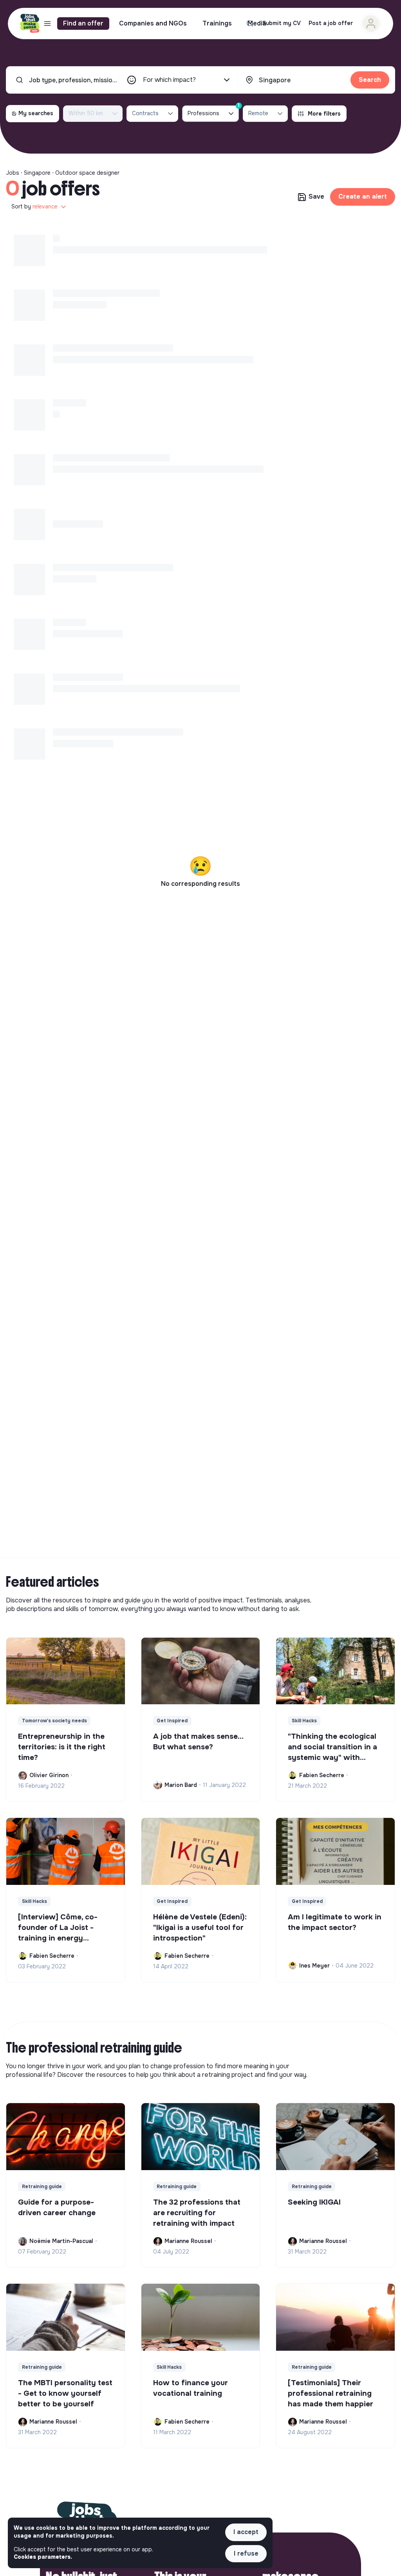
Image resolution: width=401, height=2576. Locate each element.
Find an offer (83, 23)
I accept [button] (246, 2532)
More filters (324, 114)
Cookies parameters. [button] (43, 2557)
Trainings (217, 23)
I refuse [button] (246, 2553)
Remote (258, 113)
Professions (213, 111)
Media (257, 23)
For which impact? (169, 80)
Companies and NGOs (153, 23)
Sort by (34, 206)
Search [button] (370, 80)
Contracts (145, 113)
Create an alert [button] (363, 196)
